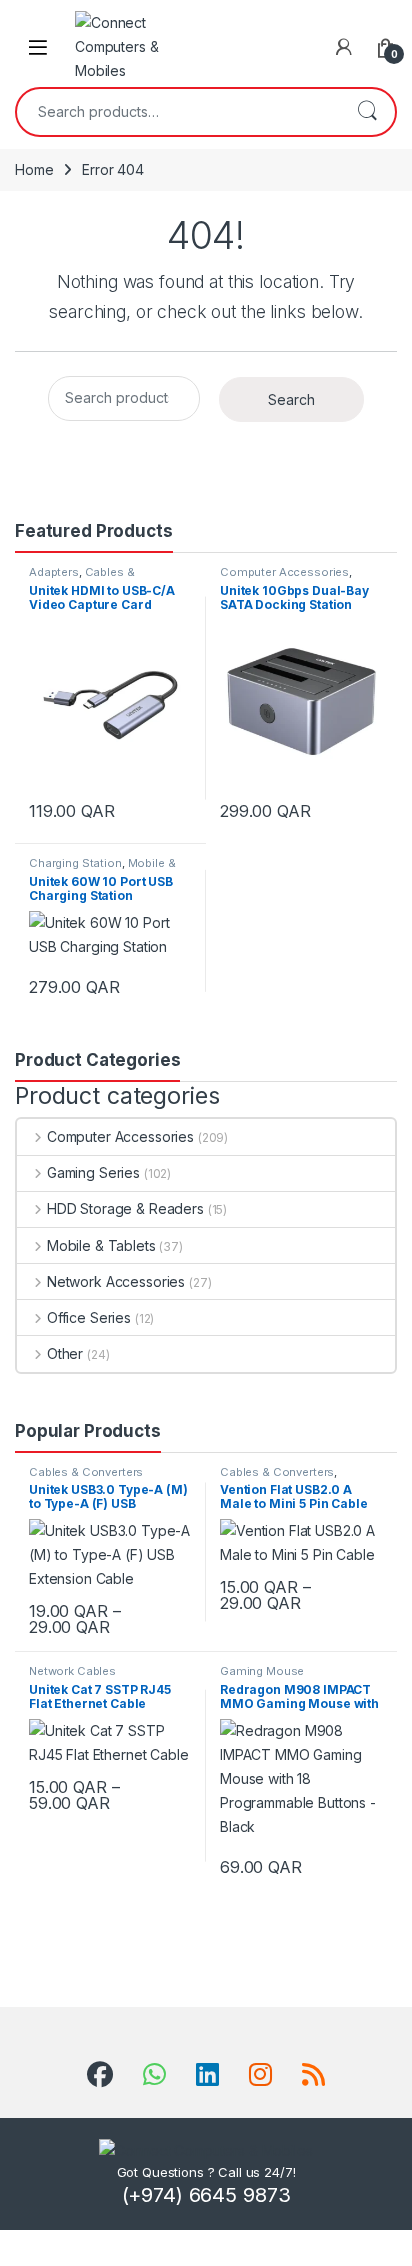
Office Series (89, 1317)
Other (65, 1353)
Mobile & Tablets (101, 1245)
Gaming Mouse (262, 1671)
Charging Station (75, 863)
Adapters (54, 572)
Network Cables (72, 1671)
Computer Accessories (284, 572)
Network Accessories (116, 1281)
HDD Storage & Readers (125, 1208)
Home (34, 169)
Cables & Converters (82, 578)
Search (367, 112)
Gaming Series (93, 1172)
